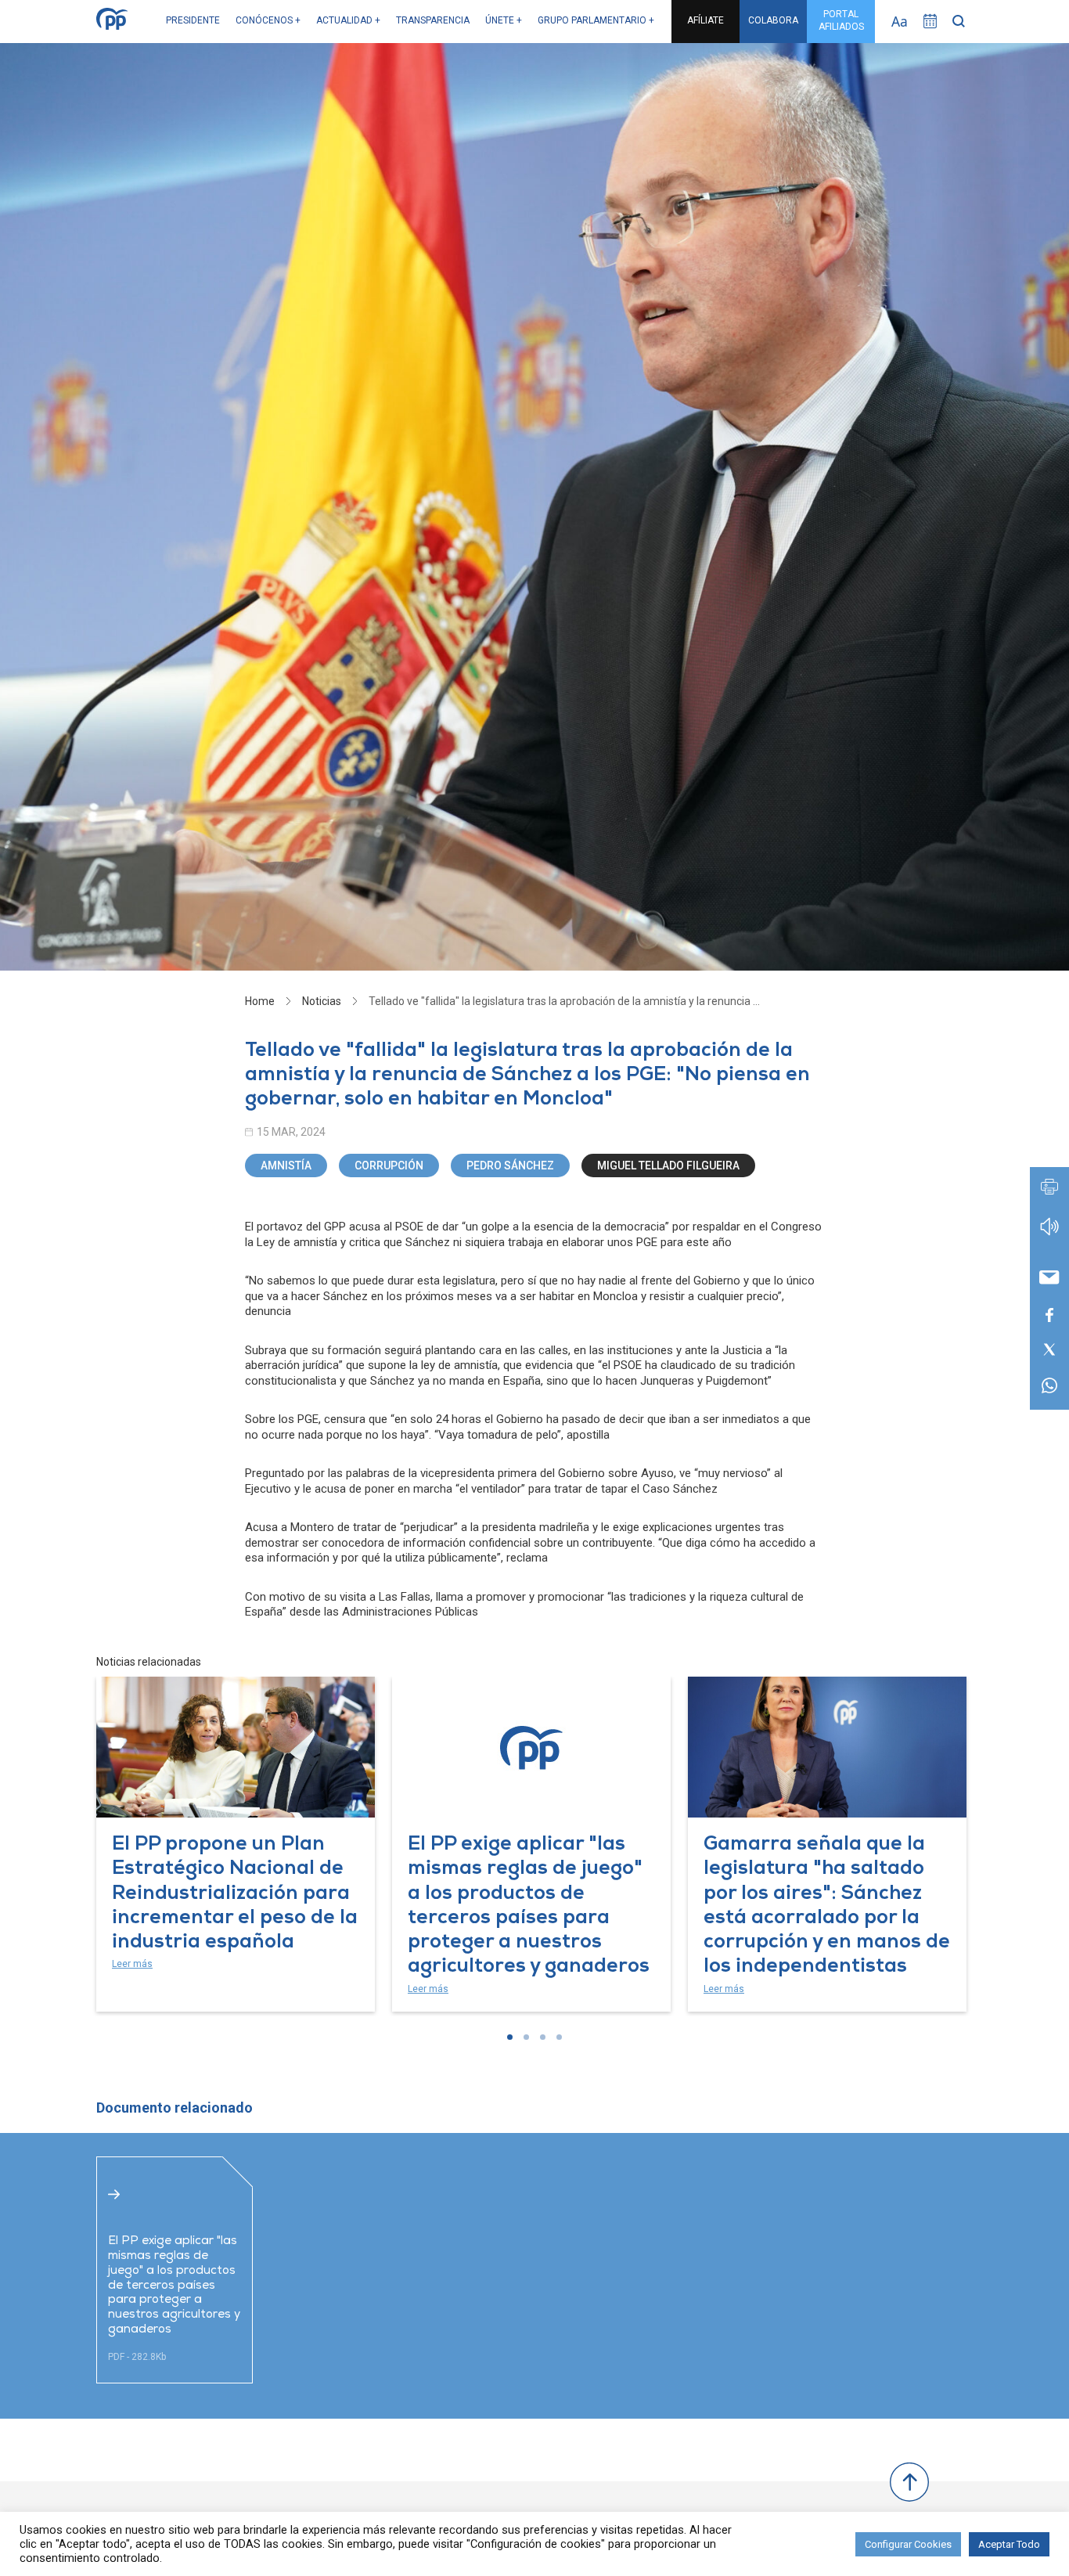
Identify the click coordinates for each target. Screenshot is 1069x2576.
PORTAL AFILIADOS (841, 20)
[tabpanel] (236, 1844)
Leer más (132, 1964)
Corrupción (389, 1166)
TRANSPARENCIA (433, 20)
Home (260, 1001)
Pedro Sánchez (510, 1166)
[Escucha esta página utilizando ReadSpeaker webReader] (1049, 1234)
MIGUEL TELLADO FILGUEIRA (668, 1166)
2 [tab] (526, 2037)
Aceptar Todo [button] (1009, 2544)
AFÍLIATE (705, 20)
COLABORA (773, 20)
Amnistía (286, 1166)
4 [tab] (559, 2037)
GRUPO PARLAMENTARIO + (596, 20)
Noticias (322, 1001)
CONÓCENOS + (268, 20)
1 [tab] (510, 2037)
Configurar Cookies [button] (908, 2544)
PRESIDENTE (193, 20)
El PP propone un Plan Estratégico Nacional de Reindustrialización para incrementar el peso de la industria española (235, 1894)
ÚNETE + (504, 20)
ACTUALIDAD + (348, 20)
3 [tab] (543, 2037)
